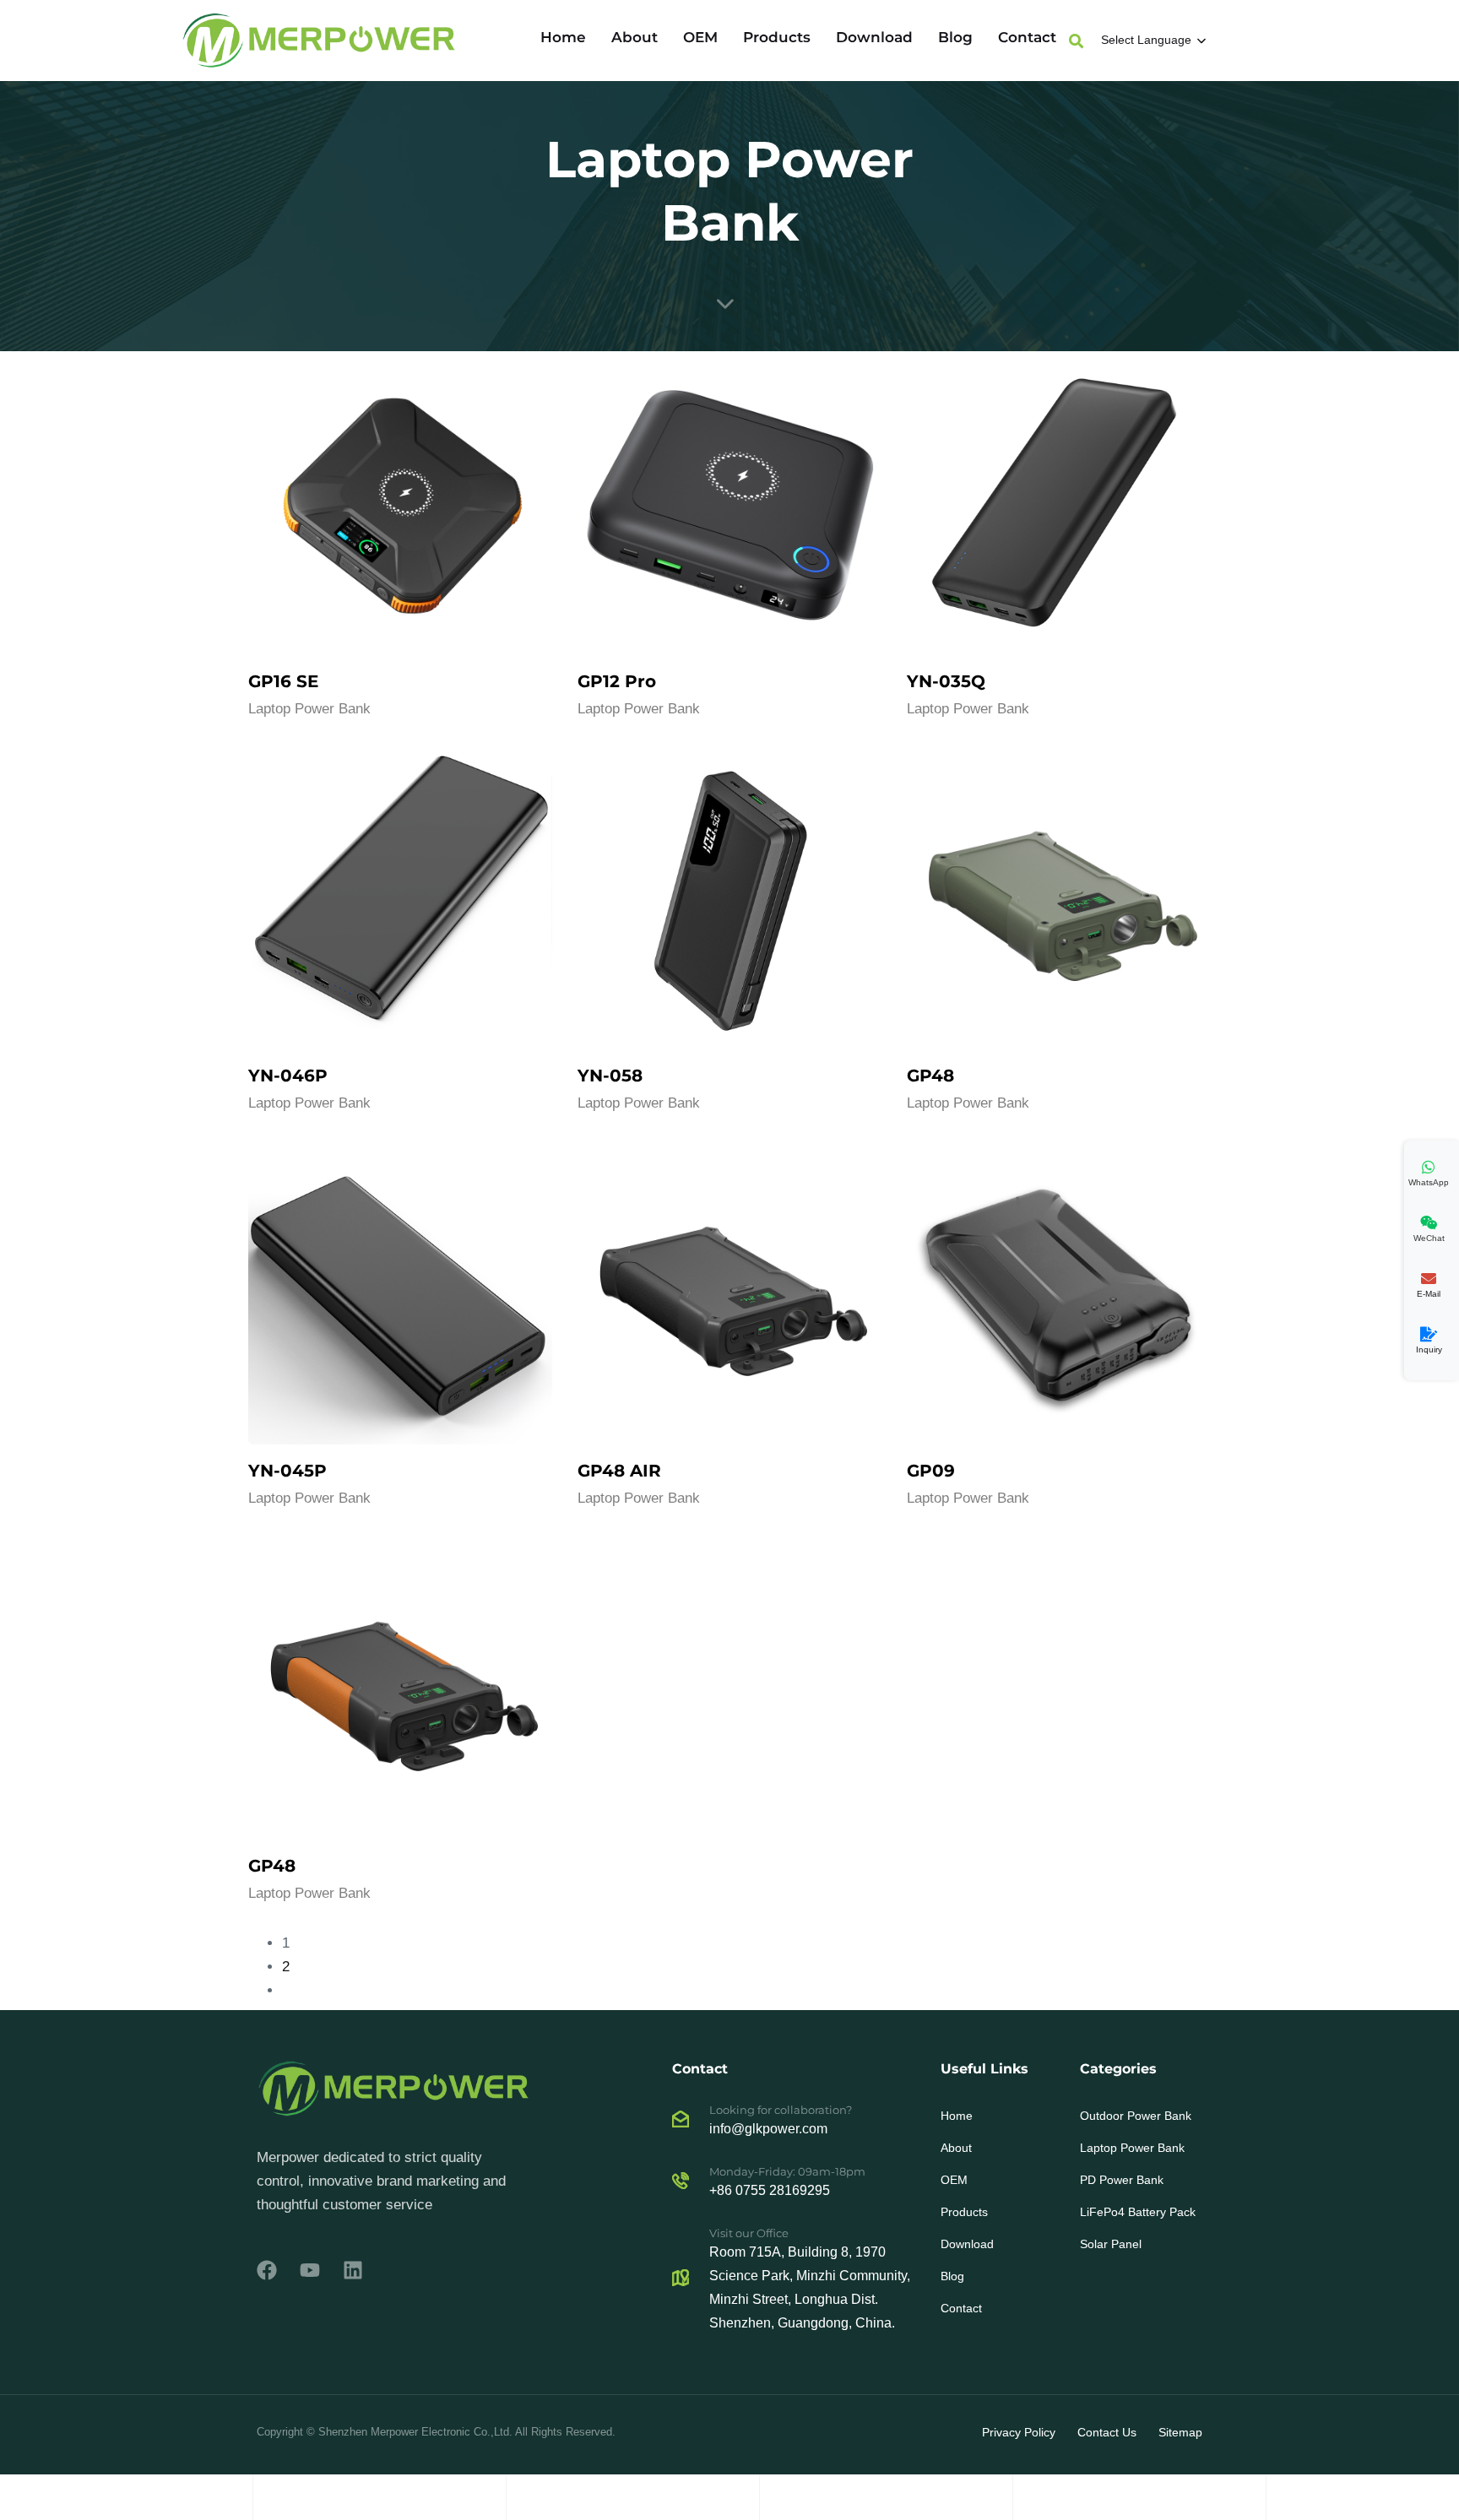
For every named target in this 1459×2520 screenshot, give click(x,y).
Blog (955, 37)
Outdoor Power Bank (1136, 2116)
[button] (1076, 41)
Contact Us (1107, 2432)
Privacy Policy (1019, 2432)
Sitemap (1180, 2432)
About (635, 37)
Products (777, 37)
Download (874, 37)
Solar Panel (1111, 2244)
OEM (700, 37)
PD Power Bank (1122, 2180)
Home (563, 37)
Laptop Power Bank (309, 709)
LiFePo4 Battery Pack (1138, 2212)
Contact (1027, 37)
